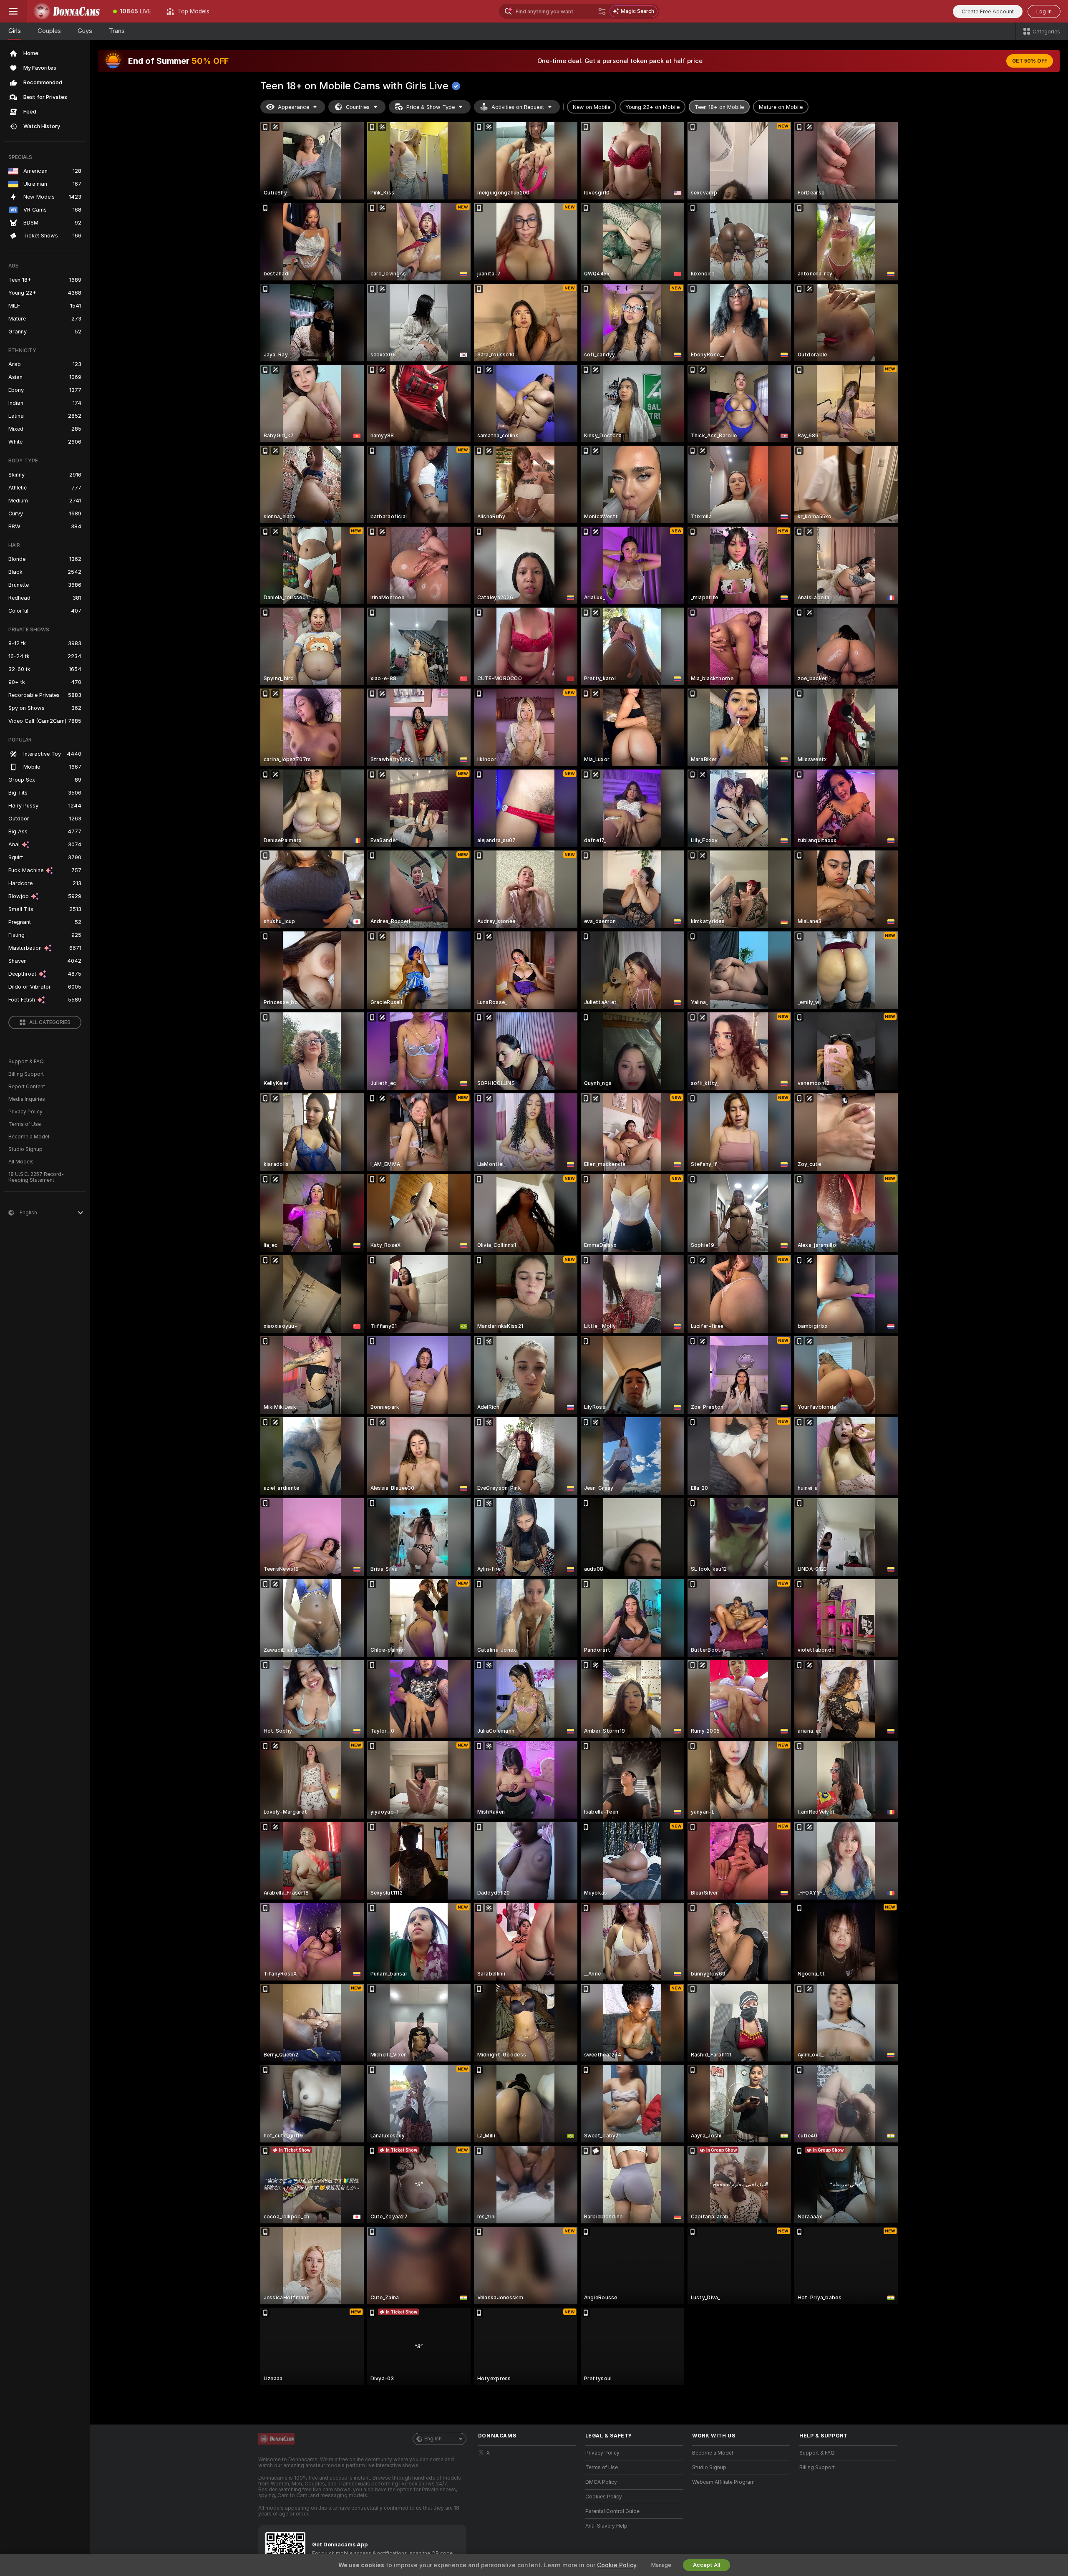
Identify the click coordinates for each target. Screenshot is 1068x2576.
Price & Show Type (431, 107)
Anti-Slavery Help (606, 2526)
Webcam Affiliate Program (723, 2482)
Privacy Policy (25, 1112)
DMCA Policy (601, 2482)
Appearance (293, 107)
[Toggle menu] (13, 11)
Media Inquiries (27, 1099)
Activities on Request (518, 107)
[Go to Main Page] (66, 11)
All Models (21, 1162)
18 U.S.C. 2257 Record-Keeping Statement (36, 1177)
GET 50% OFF (1030, 61)
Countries (358, 107)
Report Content (27, 1087)
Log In (1044, 11)
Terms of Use (25, 1124)
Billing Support (26, 1074)
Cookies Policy (604, 2497)
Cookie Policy (617, 2565)
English (433, 2439)
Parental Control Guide (612, 2511)
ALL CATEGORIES (50, 1022)
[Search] (602, 11)
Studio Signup (25, 1149)
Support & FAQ (26, 1062)
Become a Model (29, 1137)
